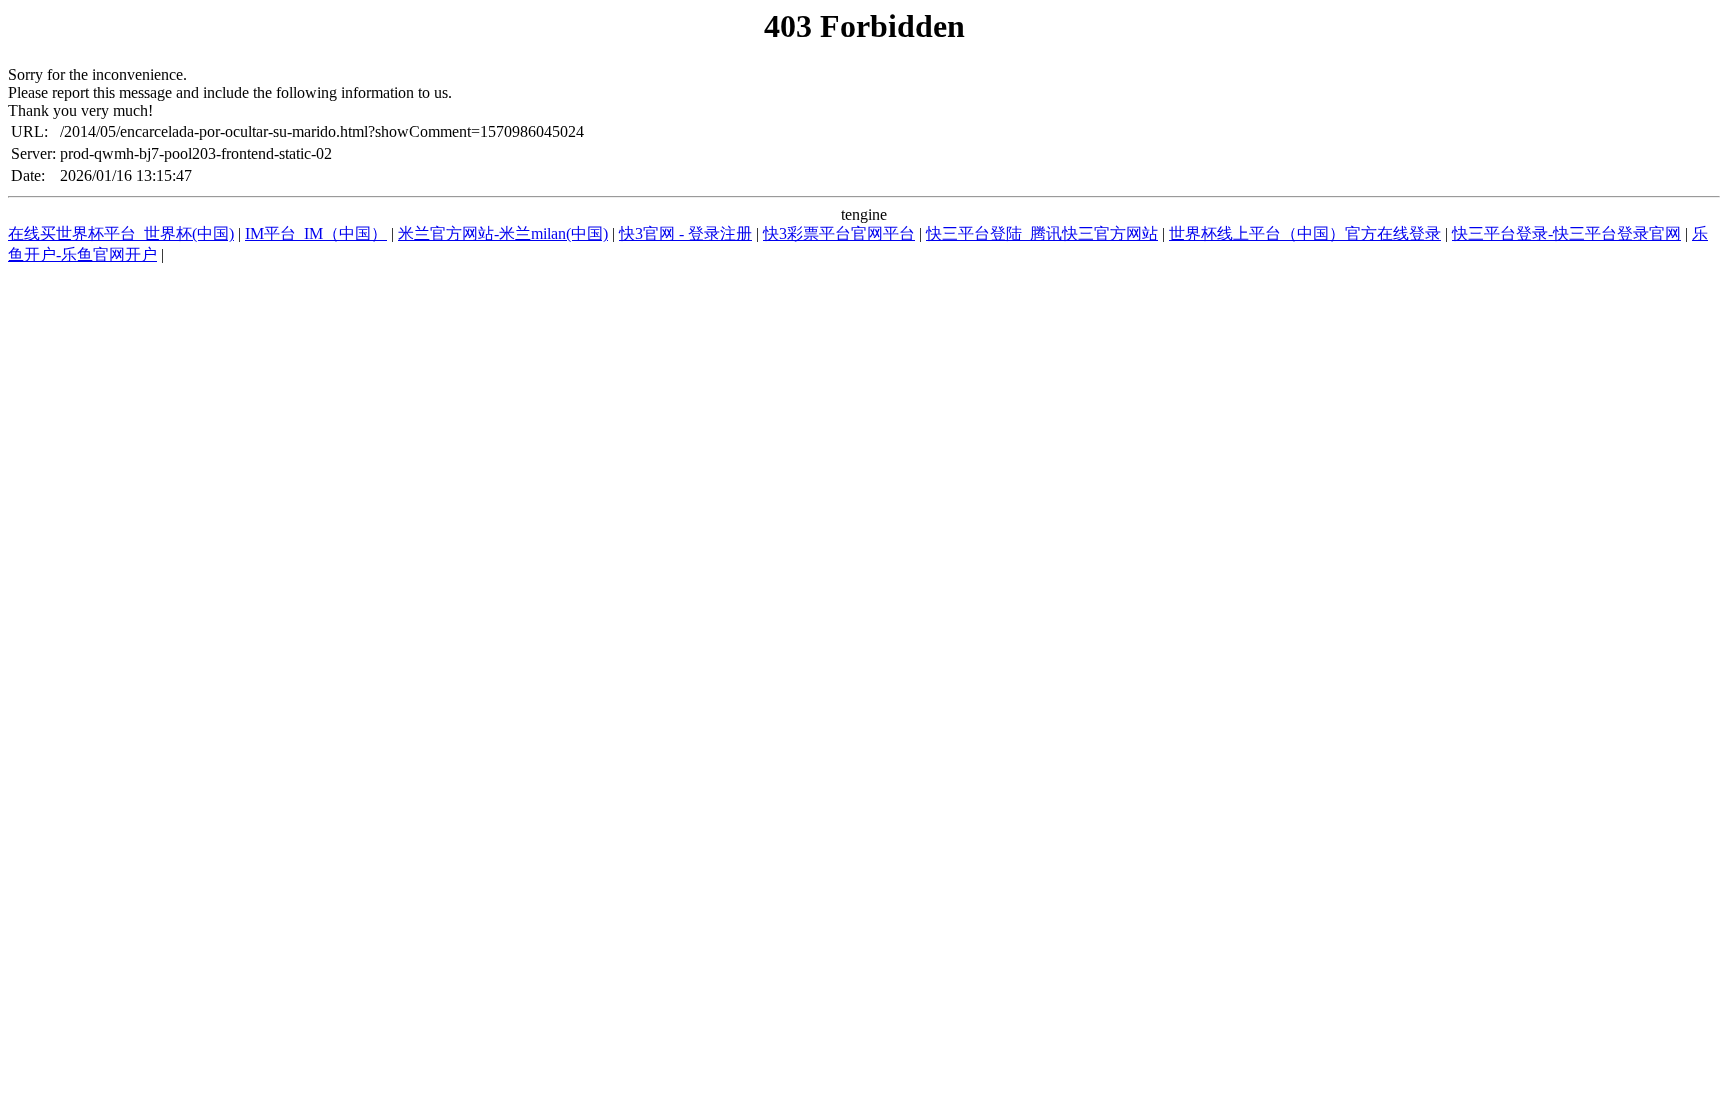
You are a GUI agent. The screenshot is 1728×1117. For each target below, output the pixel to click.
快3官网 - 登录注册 (685, 233)
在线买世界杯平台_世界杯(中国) (121, 233)
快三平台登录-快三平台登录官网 (1566, 233)
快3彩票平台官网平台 (839, 233)
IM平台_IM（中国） (316, 233)
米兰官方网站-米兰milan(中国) (503, 233)
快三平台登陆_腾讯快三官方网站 (1042, 233)
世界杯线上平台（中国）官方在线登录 (1305, 233)
